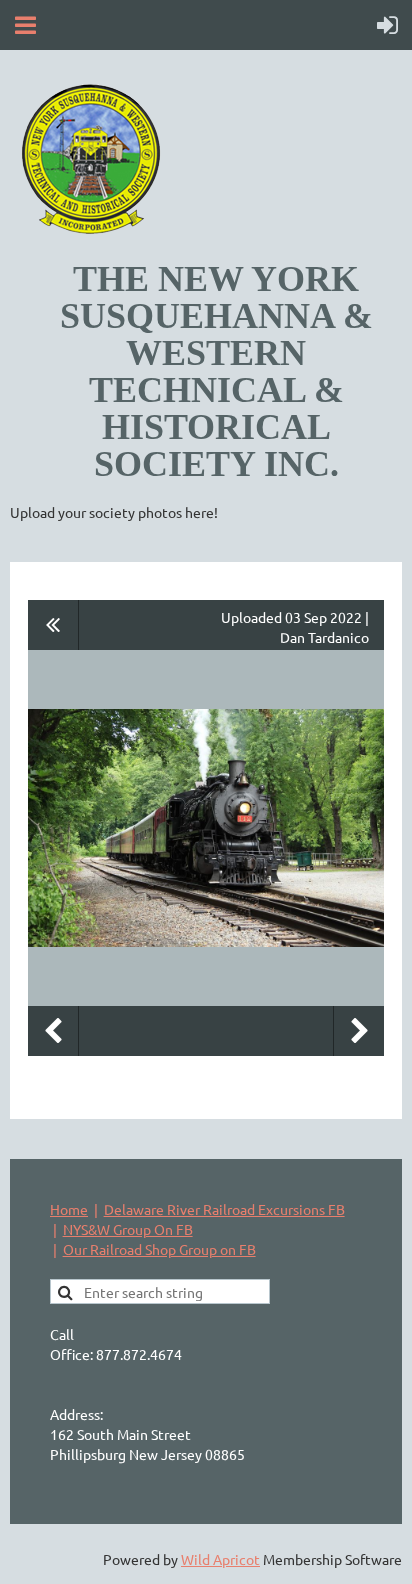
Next (359, 1031)
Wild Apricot (220, 1559)
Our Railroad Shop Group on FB (159, 1249)
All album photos (53, 625)
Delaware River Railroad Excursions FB (224, 1209)
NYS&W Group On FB (128, 1229)
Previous (53, 1031)
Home (69, 1209)
